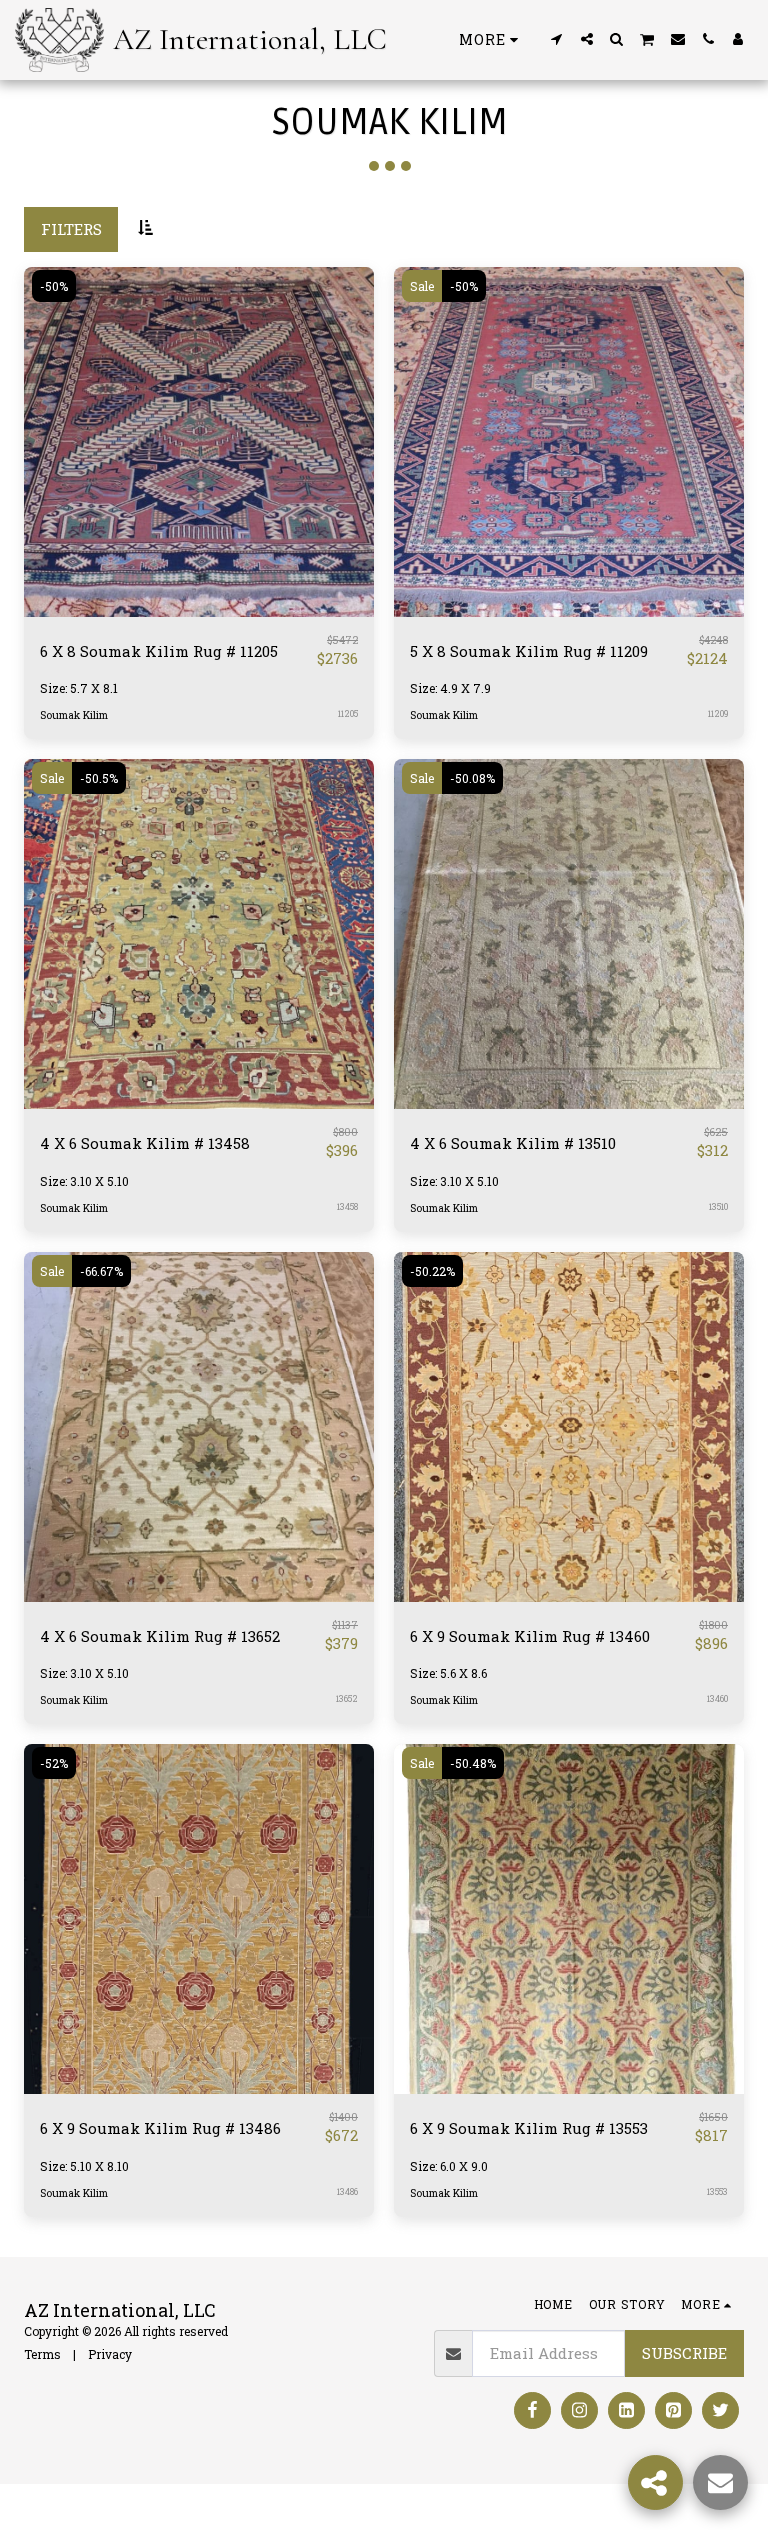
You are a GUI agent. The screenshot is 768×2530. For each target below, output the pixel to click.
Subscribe (684, 2353)
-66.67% (101, 1271)
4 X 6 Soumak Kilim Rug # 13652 (160, 1636)
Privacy (110, 2354)
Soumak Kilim (74, 715)
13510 (718, 1206)
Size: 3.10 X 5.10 (84, 1181)
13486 (347, 2191)
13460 (717, 1698)
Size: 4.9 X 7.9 (450, 688)
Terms (42, 2354)
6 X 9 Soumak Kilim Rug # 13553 (529, 2128)
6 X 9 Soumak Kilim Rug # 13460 (530, 1636)
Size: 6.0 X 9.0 (449, 2166)
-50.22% (432, 1271)
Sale (422, 286)
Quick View (199, 609)
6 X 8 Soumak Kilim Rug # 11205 (159, 651)
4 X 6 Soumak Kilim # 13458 (145, 1143)
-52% (54, 1763)
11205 (348, 713)
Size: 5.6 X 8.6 (448, 1673)
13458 (347, 1206)
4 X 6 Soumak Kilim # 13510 (513, 1143)
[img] (199, 442)
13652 (347, 1698)
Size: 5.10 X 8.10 (84, 2166)
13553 (717, 2191)
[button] (557, 39)
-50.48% (473, 1763)
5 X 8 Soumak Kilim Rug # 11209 (529, 651)
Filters (71, 229)
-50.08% (472, 778)
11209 (718, 713)
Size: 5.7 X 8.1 (79, 688)
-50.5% (99, 778)
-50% (54, 286)
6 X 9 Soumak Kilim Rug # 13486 (160, 2128)
